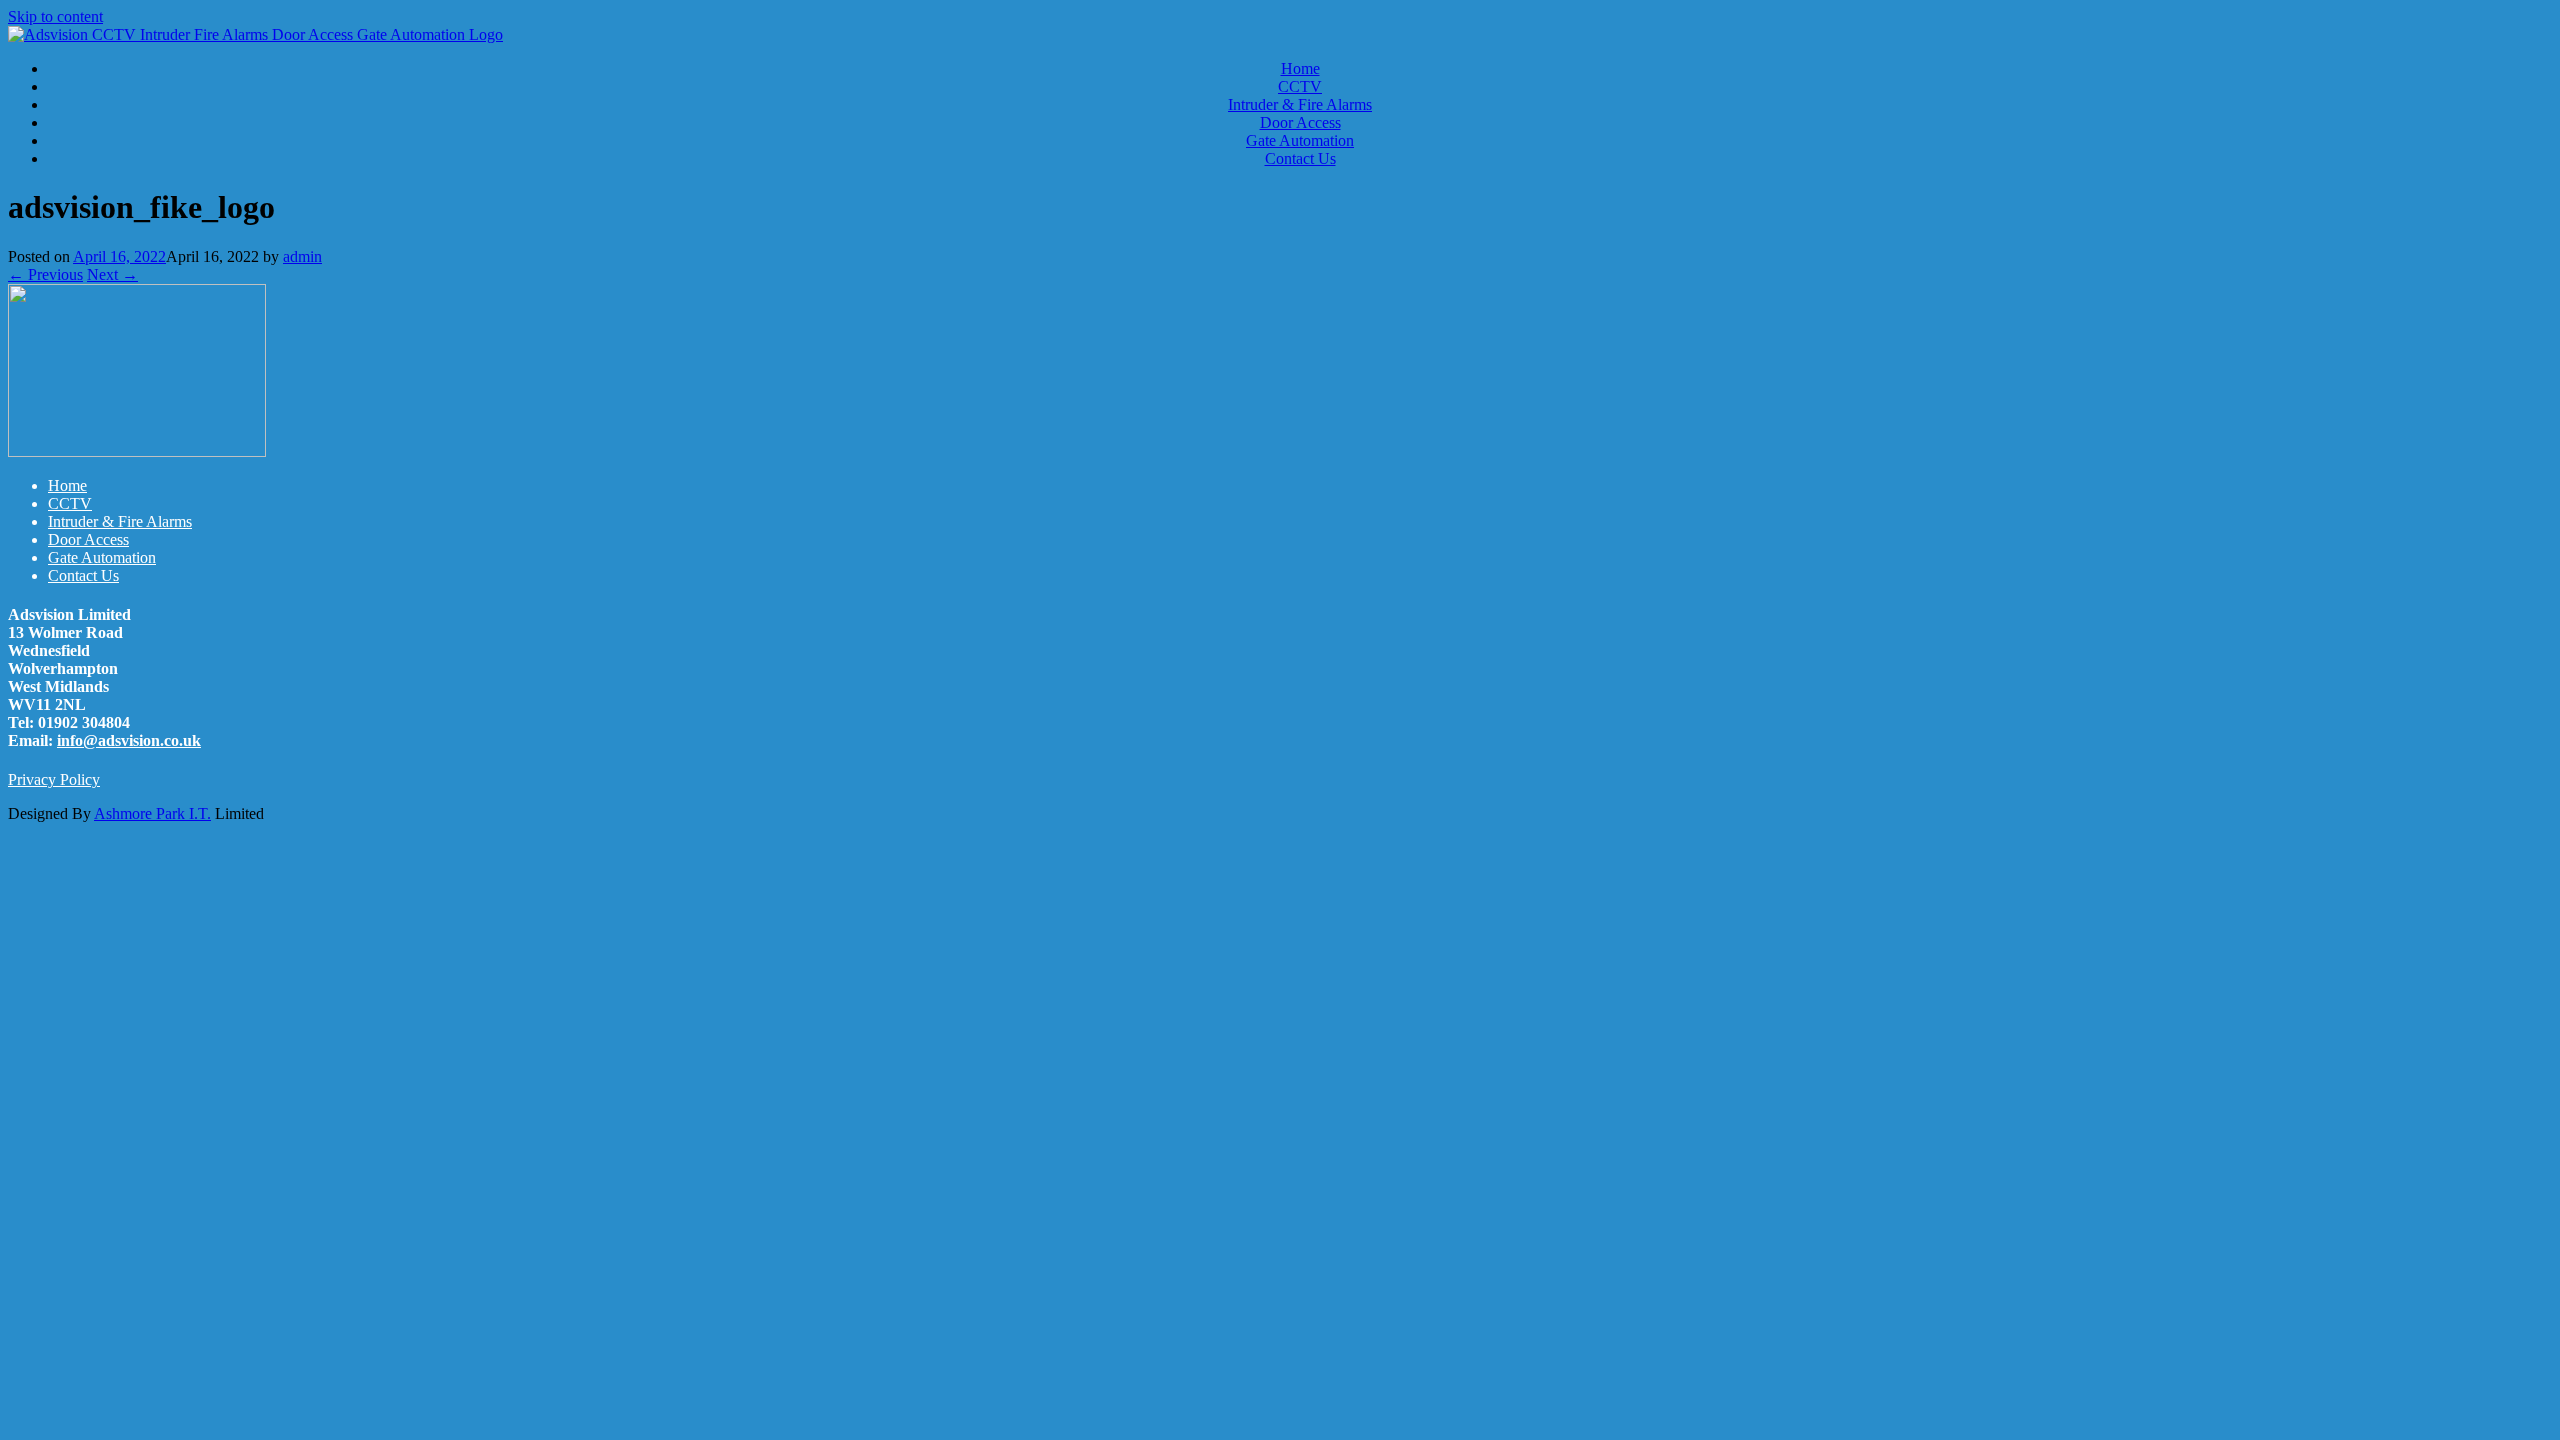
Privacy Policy (54, 779)
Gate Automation (1300, 140)
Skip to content (55, 16)
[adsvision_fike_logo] (137, 451)
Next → (112, 274)
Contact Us (1300, 158)
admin (302, 256)
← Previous (45, 274)
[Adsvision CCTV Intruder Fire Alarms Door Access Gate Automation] (255, 34)
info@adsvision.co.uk (129, 740)
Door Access (1300, 122)
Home (1300, 68)
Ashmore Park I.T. (152, 813)
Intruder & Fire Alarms (1300, 104)
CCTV (1300, 86)
